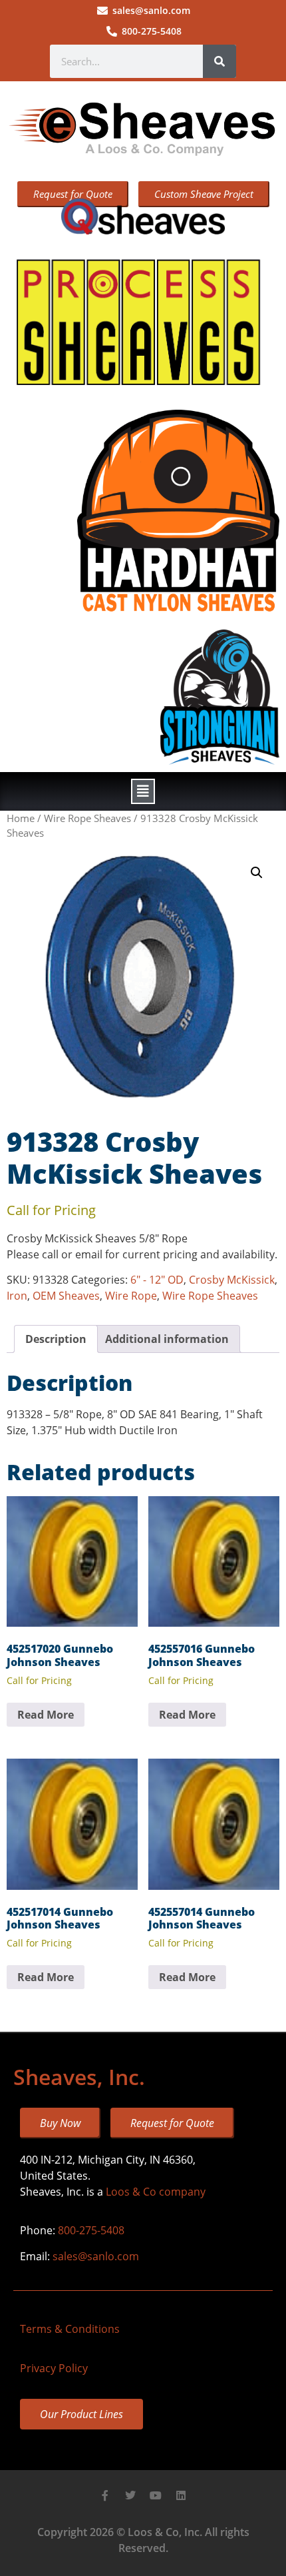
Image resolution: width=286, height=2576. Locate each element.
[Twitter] (130, 2495)
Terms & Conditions (70, 2329)
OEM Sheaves (66, 1296)
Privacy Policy (54, 2368)
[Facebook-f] (105, 2495)
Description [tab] (56, 1339)
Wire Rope (131, 1296)
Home (21, 818)
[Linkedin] (181, 2495)
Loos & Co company (156, 2192)
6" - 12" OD (157, 1280)
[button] (143, 791)
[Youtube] (156, 2495)
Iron (17, 1296)
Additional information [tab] (167, 1339)
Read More (46, 1715)
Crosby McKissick (232, 1280)
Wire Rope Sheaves (87, 818)
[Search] (219, 61)
